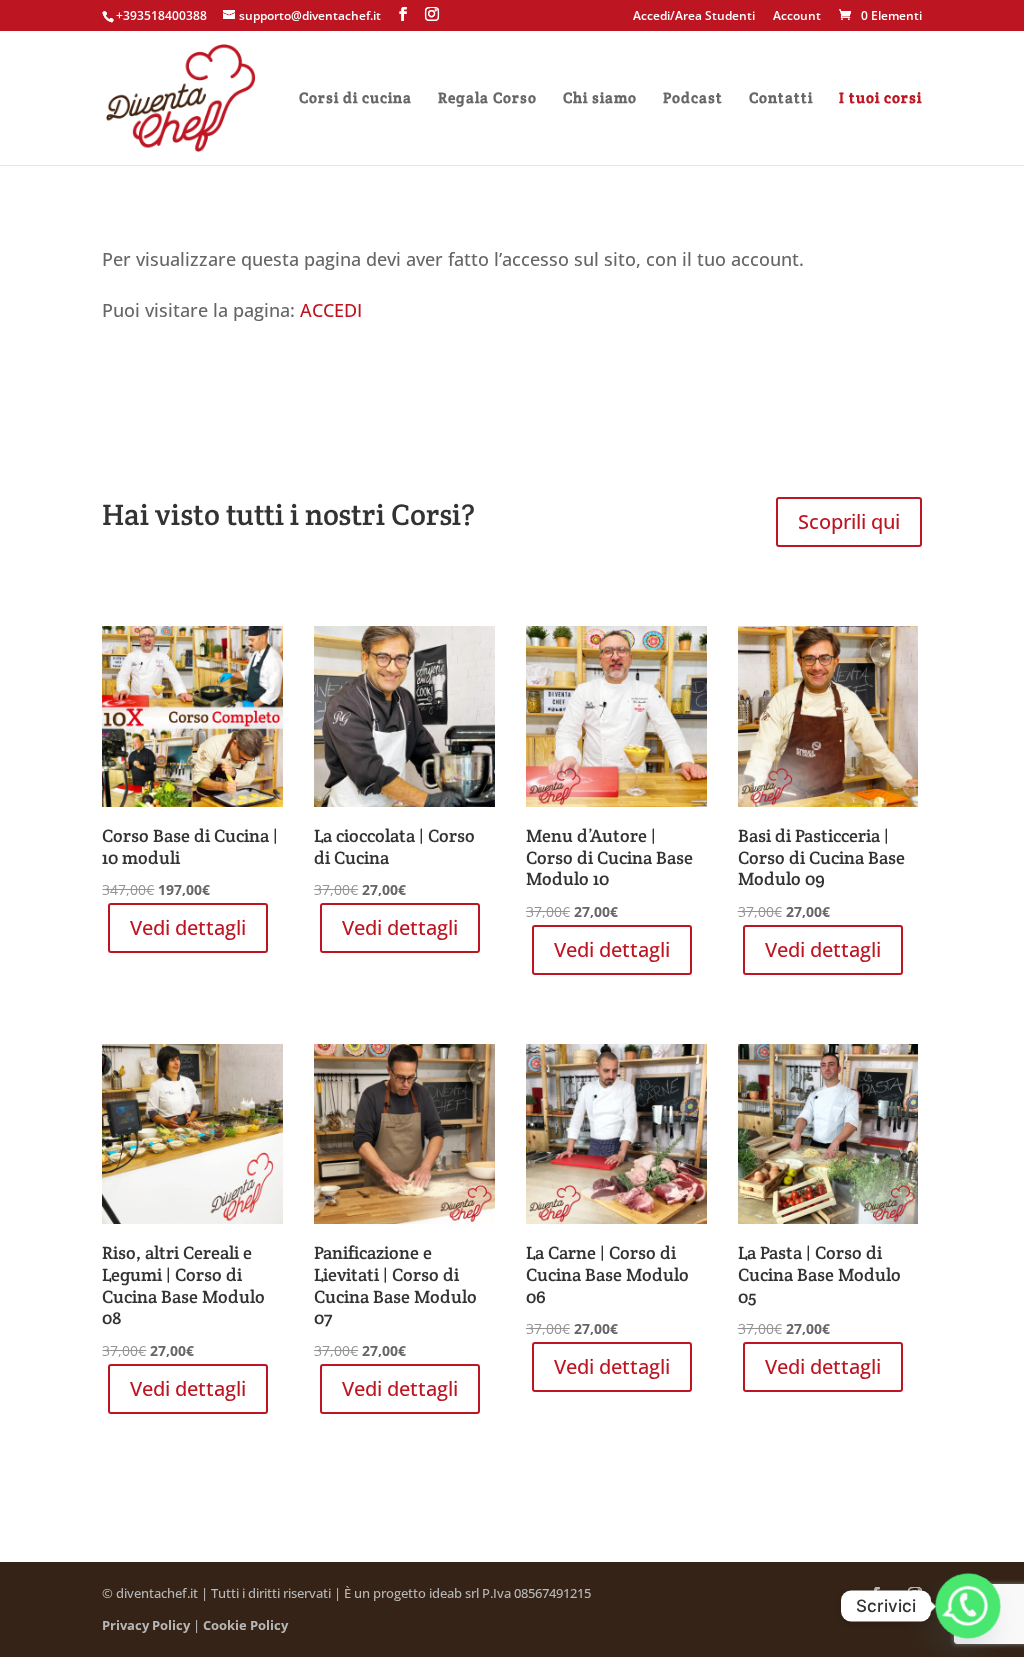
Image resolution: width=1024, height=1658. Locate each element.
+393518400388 (161, 15)
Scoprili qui (849, 521)
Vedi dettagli (188, 927)
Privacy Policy (146, 1625)
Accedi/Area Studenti (694, 17)
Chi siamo (600, 99)
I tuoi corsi (880, 99)
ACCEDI (331, 310)
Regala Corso (487, 99)
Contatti (781, 99)
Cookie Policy (245, 1625)
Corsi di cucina (355, 99)
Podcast (693, 99)
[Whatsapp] (968, 1606)
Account (797, 17)
